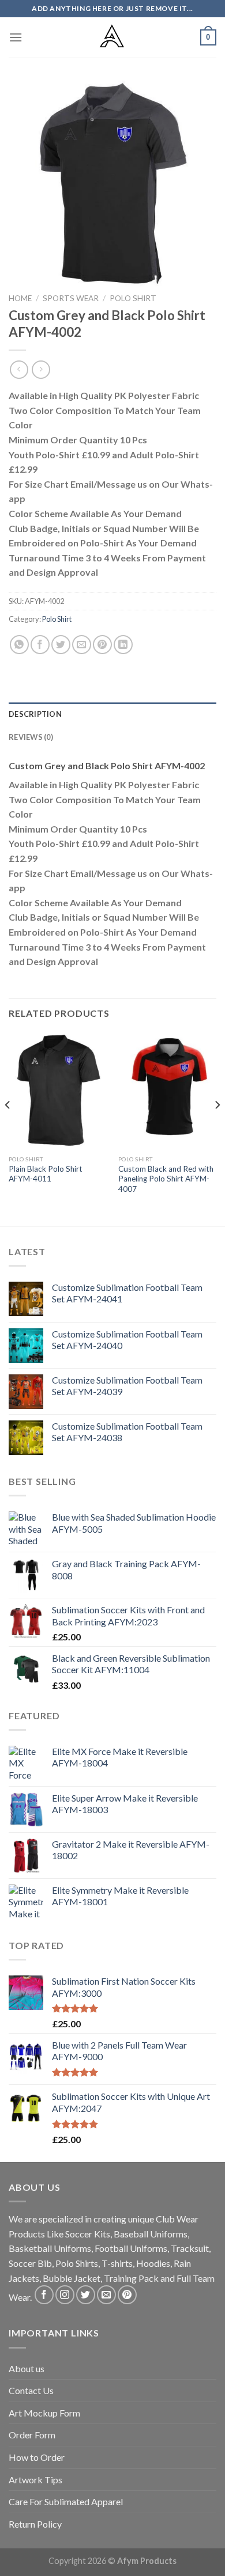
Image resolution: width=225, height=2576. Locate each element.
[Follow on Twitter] (86, 2295)
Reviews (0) (31, 737)
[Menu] (16, 37)
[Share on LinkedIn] (123, 645)
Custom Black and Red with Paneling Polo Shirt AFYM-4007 (166, 1179)
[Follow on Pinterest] (127, 2295)
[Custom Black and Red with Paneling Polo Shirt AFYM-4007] (167, 1091)
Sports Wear (71, 298)
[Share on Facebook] (40, 645)
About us (27, 2368)
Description (35, 714)
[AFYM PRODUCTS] (112, 37)
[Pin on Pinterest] (102, 645)
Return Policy (35, 2524)
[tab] (112, 714)
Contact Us (31, 2390)
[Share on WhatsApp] (19, 645)
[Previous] (8, 1128)
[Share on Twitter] (61, 645)
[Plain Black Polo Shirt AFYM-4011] (58, 1091)
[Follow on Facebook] (44, 2295)
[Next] (217, 1128)
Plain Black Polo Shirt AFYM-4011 (46, 1174)
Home (20, 298)
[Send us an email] (106, 2295)
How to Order (37, 2457)
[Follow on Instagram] (65, 2295)
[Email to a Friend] (82, 645)
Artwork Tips (35, 2480)
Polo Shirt (133, 298)
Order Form (32, 2435)
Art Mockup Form (44, 2413)
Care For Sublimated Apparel (66, 2501)
